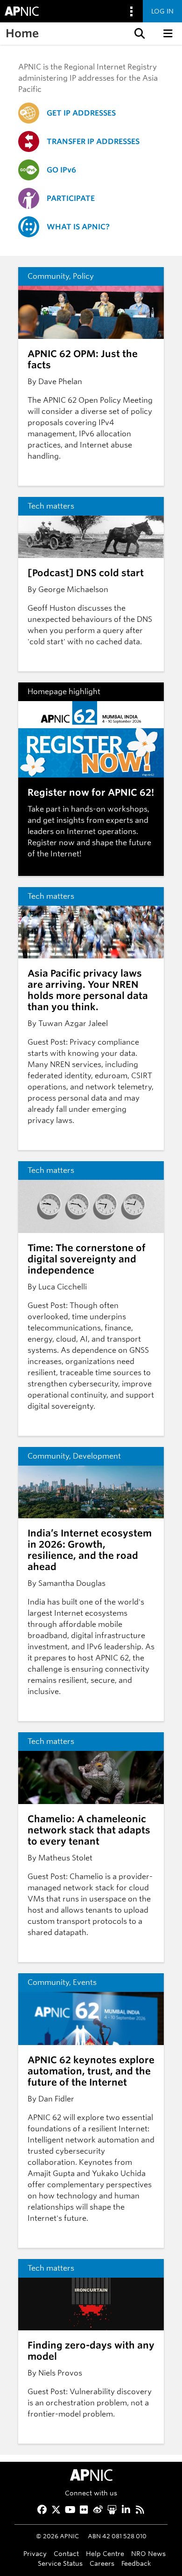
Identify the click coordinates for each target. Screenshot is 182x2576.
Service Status (60, 2563)
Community (48, 276)
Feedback (136, 2563)
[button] (139, 34)
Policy (83, 276)
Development (97, 1456)
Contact (66, 2553)
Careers (102, 2563)
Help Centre (105, 2553)
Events (85, 1982)
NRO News (148, 2553)
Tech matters (51, 506)
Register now (51, 843)
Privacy (35, 2553)
